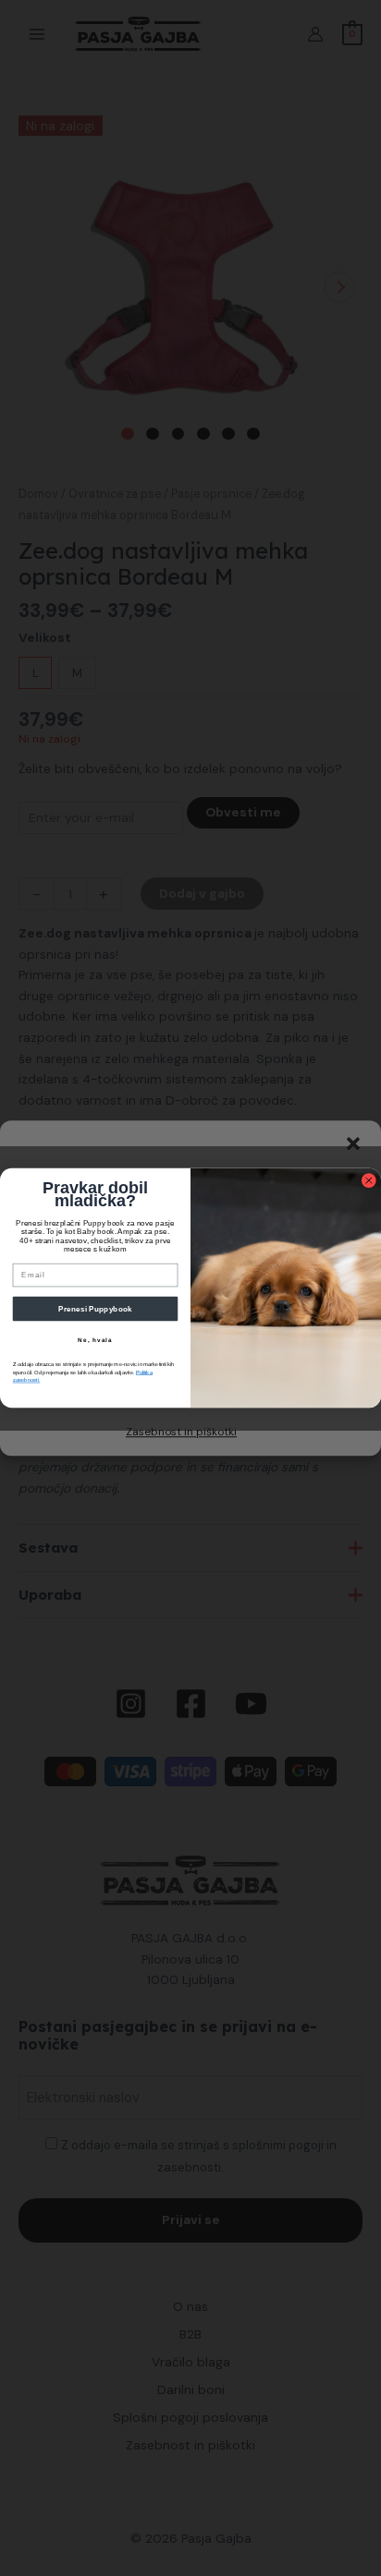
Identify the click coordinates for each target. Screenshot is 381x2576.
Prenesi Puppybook (95, 1308)
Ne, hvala (95, 1341)
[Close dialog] (369, 1180)
